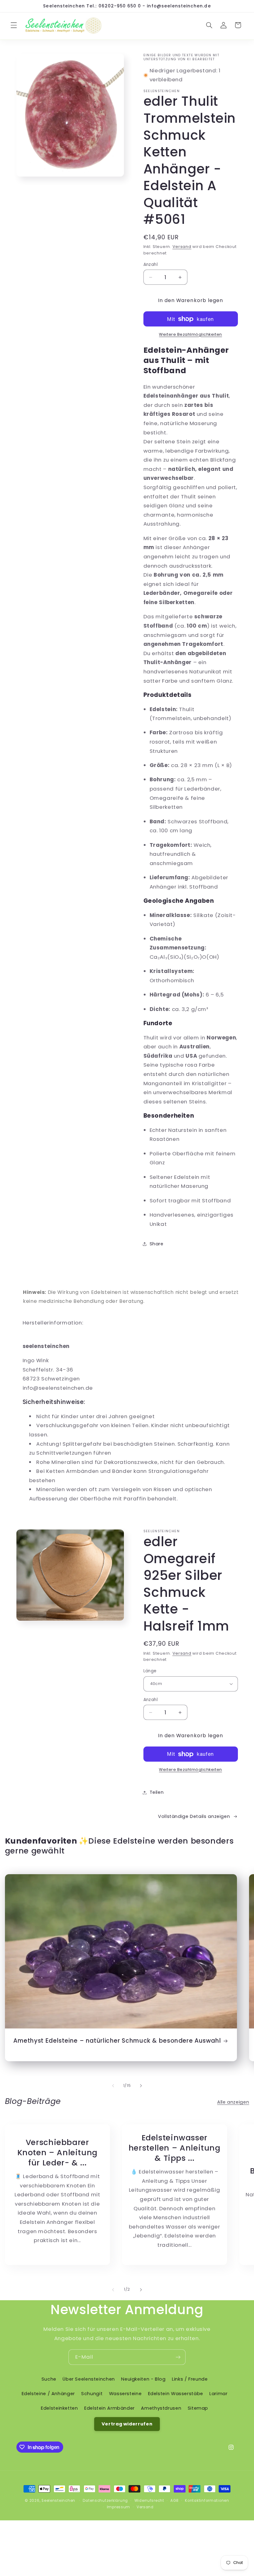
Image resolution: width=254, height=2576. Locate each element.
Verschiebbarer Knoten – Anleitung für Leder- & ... (57, 2153)
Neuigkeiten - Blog (143, 2379)
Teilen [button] (157, 1792)
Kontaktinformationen (207, 2501)
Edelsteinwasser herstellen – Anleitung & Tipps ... (175, 2148)
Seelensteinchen (58, 2501)
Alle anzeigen (233, 2102)
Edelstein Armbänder (109, 2408)
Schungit (92, 2394)
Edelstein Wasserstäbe (176, 2394)
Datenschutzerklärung (105, 2501)
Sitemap (198, 2408)
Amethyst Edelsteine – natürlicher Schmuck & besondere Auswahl (117, 2041)
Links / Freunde (190, 2379)
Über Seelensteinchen (89, 2379)
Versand (182, 247)
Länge (150, 1671)
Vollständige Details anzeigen (194, 1816)
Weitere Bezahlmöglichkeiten (190, 334)
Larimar (218, 2394)
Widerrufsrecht (149, 2501)
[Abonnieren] (178, 2357)
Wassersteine (125, 2394)
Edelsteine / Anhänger (48, 2394)
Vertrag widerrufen (127, 2424)
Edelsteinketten (59, 2408)
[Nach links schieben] (113, 2086)
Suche (49, 2379)
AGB (174, 2501)
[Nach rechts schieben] (141, 2086)
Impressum (119, 2507)
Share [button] (157, 1244)
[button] (14, 25)
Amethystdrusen (161, 2408)
